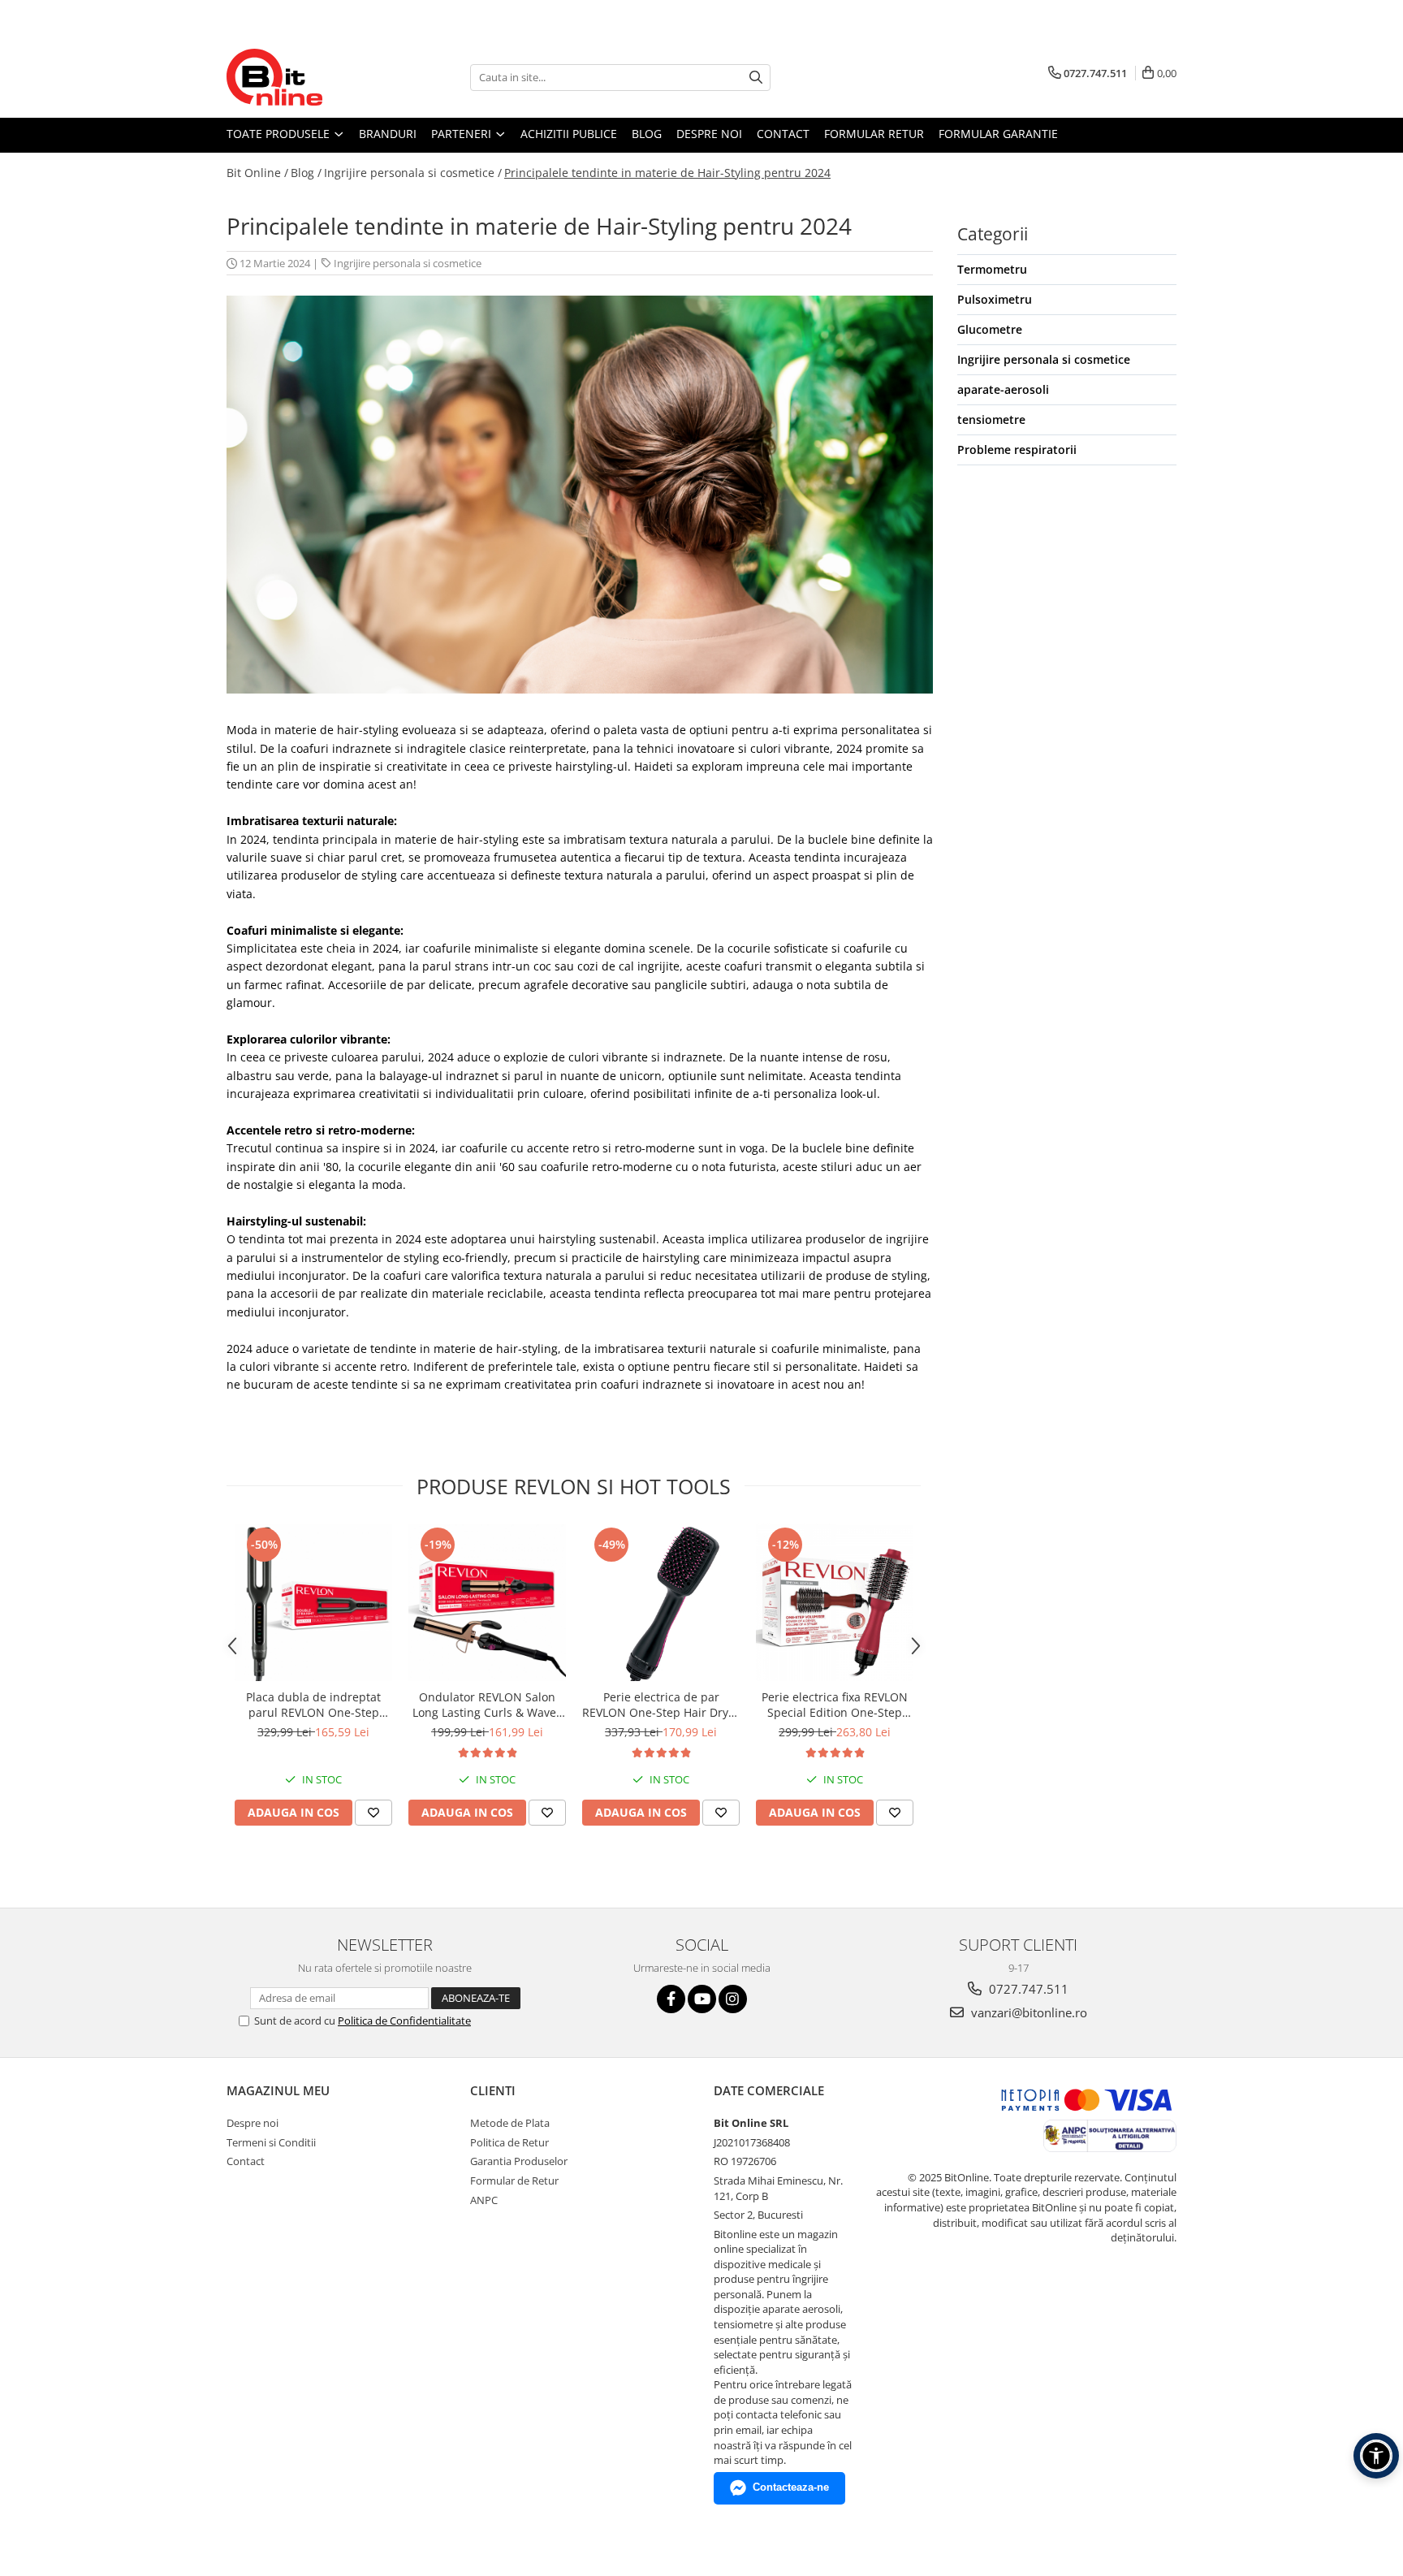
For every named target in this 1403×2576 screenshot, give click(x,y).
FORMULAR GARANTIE (998, 134)
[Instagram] (733, 1999)
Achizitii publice (569, 134)
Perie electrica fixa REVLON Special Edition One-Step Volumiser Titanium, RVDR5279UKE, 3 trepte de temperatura (835, 1705)
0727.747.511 (1027, 1989)
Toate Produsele (280, 134)
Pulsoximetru (995, 299)
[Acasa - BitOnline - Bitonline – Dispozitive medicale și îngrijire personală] (308, 77)
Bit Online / (257, 173)
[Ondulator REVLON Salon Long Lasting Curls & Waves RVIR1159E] (487, 1602)
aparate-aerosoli (1003, 389)
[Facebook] (671, 1999)
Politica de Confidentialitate (404, 2021)
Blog (647, 134)
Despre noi (709, 134)
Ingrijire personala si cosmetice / (413, 173)
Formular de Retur (514, 2181)
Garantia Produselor (519, 2161)
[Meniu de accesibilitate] (1376, 2456)
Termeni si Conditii (271, 2142)
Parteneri (463, 134)
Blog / (306, 173)
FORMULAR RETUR (874, 134)
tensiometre (991, 419)
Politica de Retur (509, 2142)
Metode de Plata (510, 2123)
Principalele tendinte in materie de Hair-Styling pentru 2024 (667, 173)
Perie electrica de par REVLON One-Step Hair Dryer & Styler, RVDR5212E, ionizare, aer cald (661, 1705)
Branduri (388, 134)
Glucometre (990, 329)
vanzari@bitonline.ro (1027, 2012)
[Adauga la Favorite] (373, 1813)
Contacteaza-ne (791, 2487)
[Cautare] (756, 78)
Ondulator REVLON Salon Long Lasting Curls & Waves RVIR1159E (487, 1705)
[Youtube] (702, 1999)
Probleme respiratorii (1017, 450)
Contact (783, 134)
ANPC (484, 2200)
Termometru (992, 269)
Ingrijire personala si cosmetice (408, 263)
